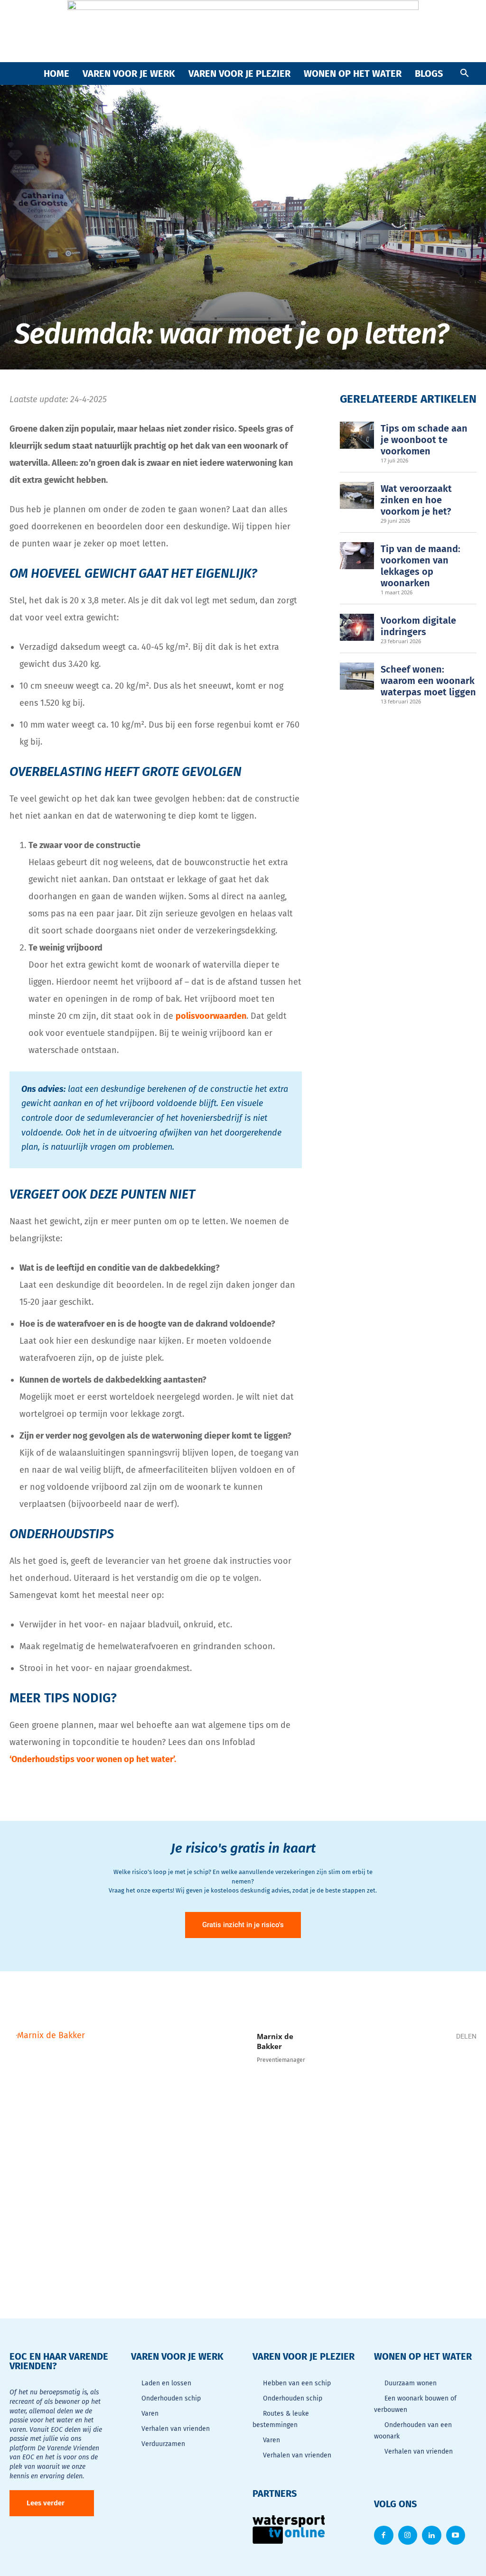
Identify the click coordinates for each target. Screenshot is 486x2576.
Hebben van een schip (297, 2383)
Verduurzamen (163, 2444)
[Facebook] (376, 2070)
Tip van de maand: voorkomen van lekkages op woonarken (421, 566)
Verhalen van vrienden (176, 2429)
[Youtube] (456, 2535)
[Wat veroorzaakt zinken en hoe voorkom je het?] (357, 496)
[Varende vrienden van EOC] (243, 31)
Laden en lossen (166, 2383)
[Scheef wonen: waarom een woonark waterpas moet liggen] (357, 676)
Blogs (429, 74)
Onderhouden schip (171, 2398)
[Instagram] (408, 2535)
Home (56, 74)
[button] (464, 74)
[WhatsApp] (404, 2070)
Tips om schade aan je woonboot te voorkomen (424, 440)
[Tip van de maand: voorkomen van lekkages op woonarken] (357, 556)
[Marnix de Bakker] (128, 2147)
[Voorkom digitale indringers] (357, 628)
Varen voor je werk (129, 74)
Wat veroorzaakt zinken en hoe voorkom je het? (416, 500)
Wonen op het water (353, 74)
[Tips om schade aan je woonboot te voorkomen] (357, 435)
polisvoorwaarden (211, 1016)
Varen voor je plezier (239, 74)
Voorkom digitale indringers (418, 626)
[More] (462, 2070)
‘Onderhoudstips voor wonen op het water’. (93, 1759)
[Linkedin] (433, 2070)
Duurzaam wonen (411, 2383)
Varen (150, 2414)
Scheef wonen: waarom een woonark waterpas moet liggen (428, 681)
